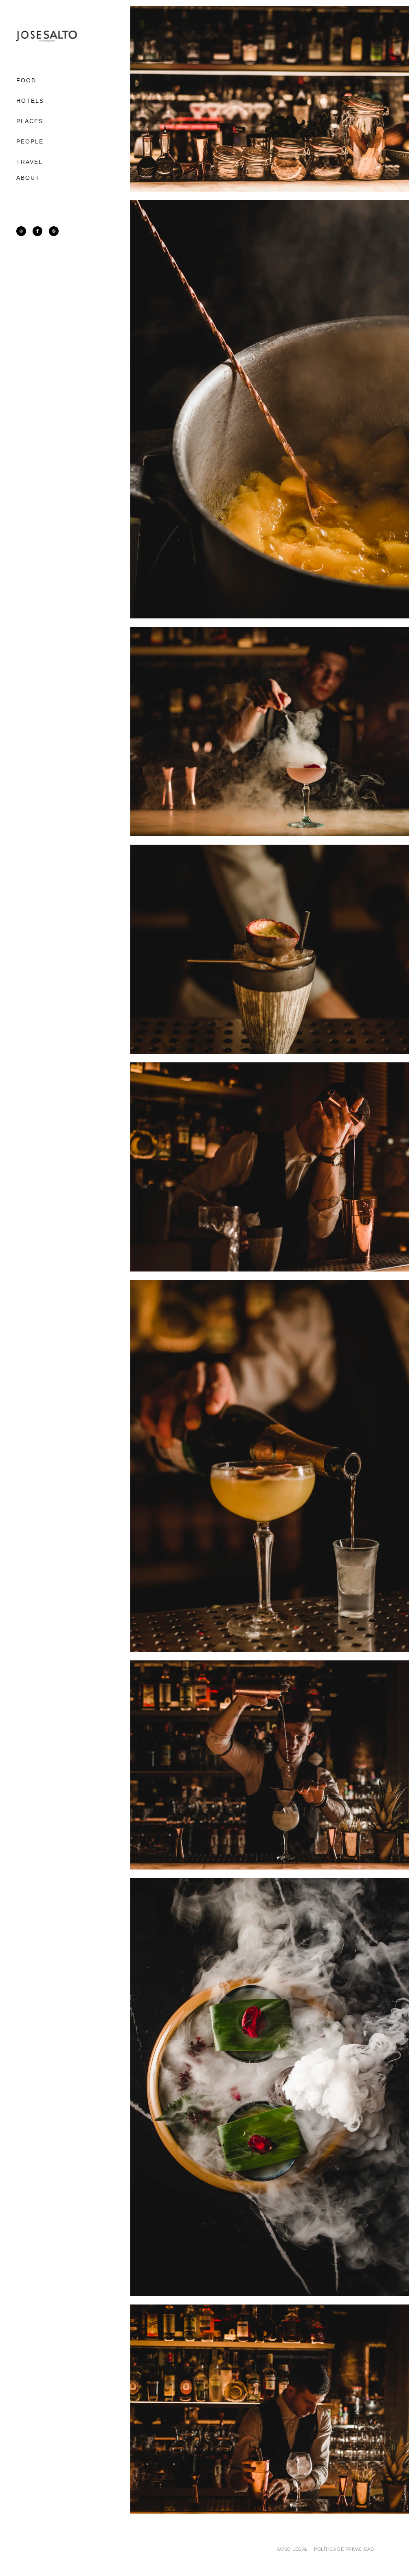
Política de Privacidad (344, 2549)
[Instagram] (21, 231)
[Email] (54, 231)
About (28, 178)
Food (26, 80)
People (30, 141)
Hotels (30, 101)
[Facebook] (37, 231)
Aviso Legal (292, 2549)
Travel (30, 162)
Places (30, 121)
